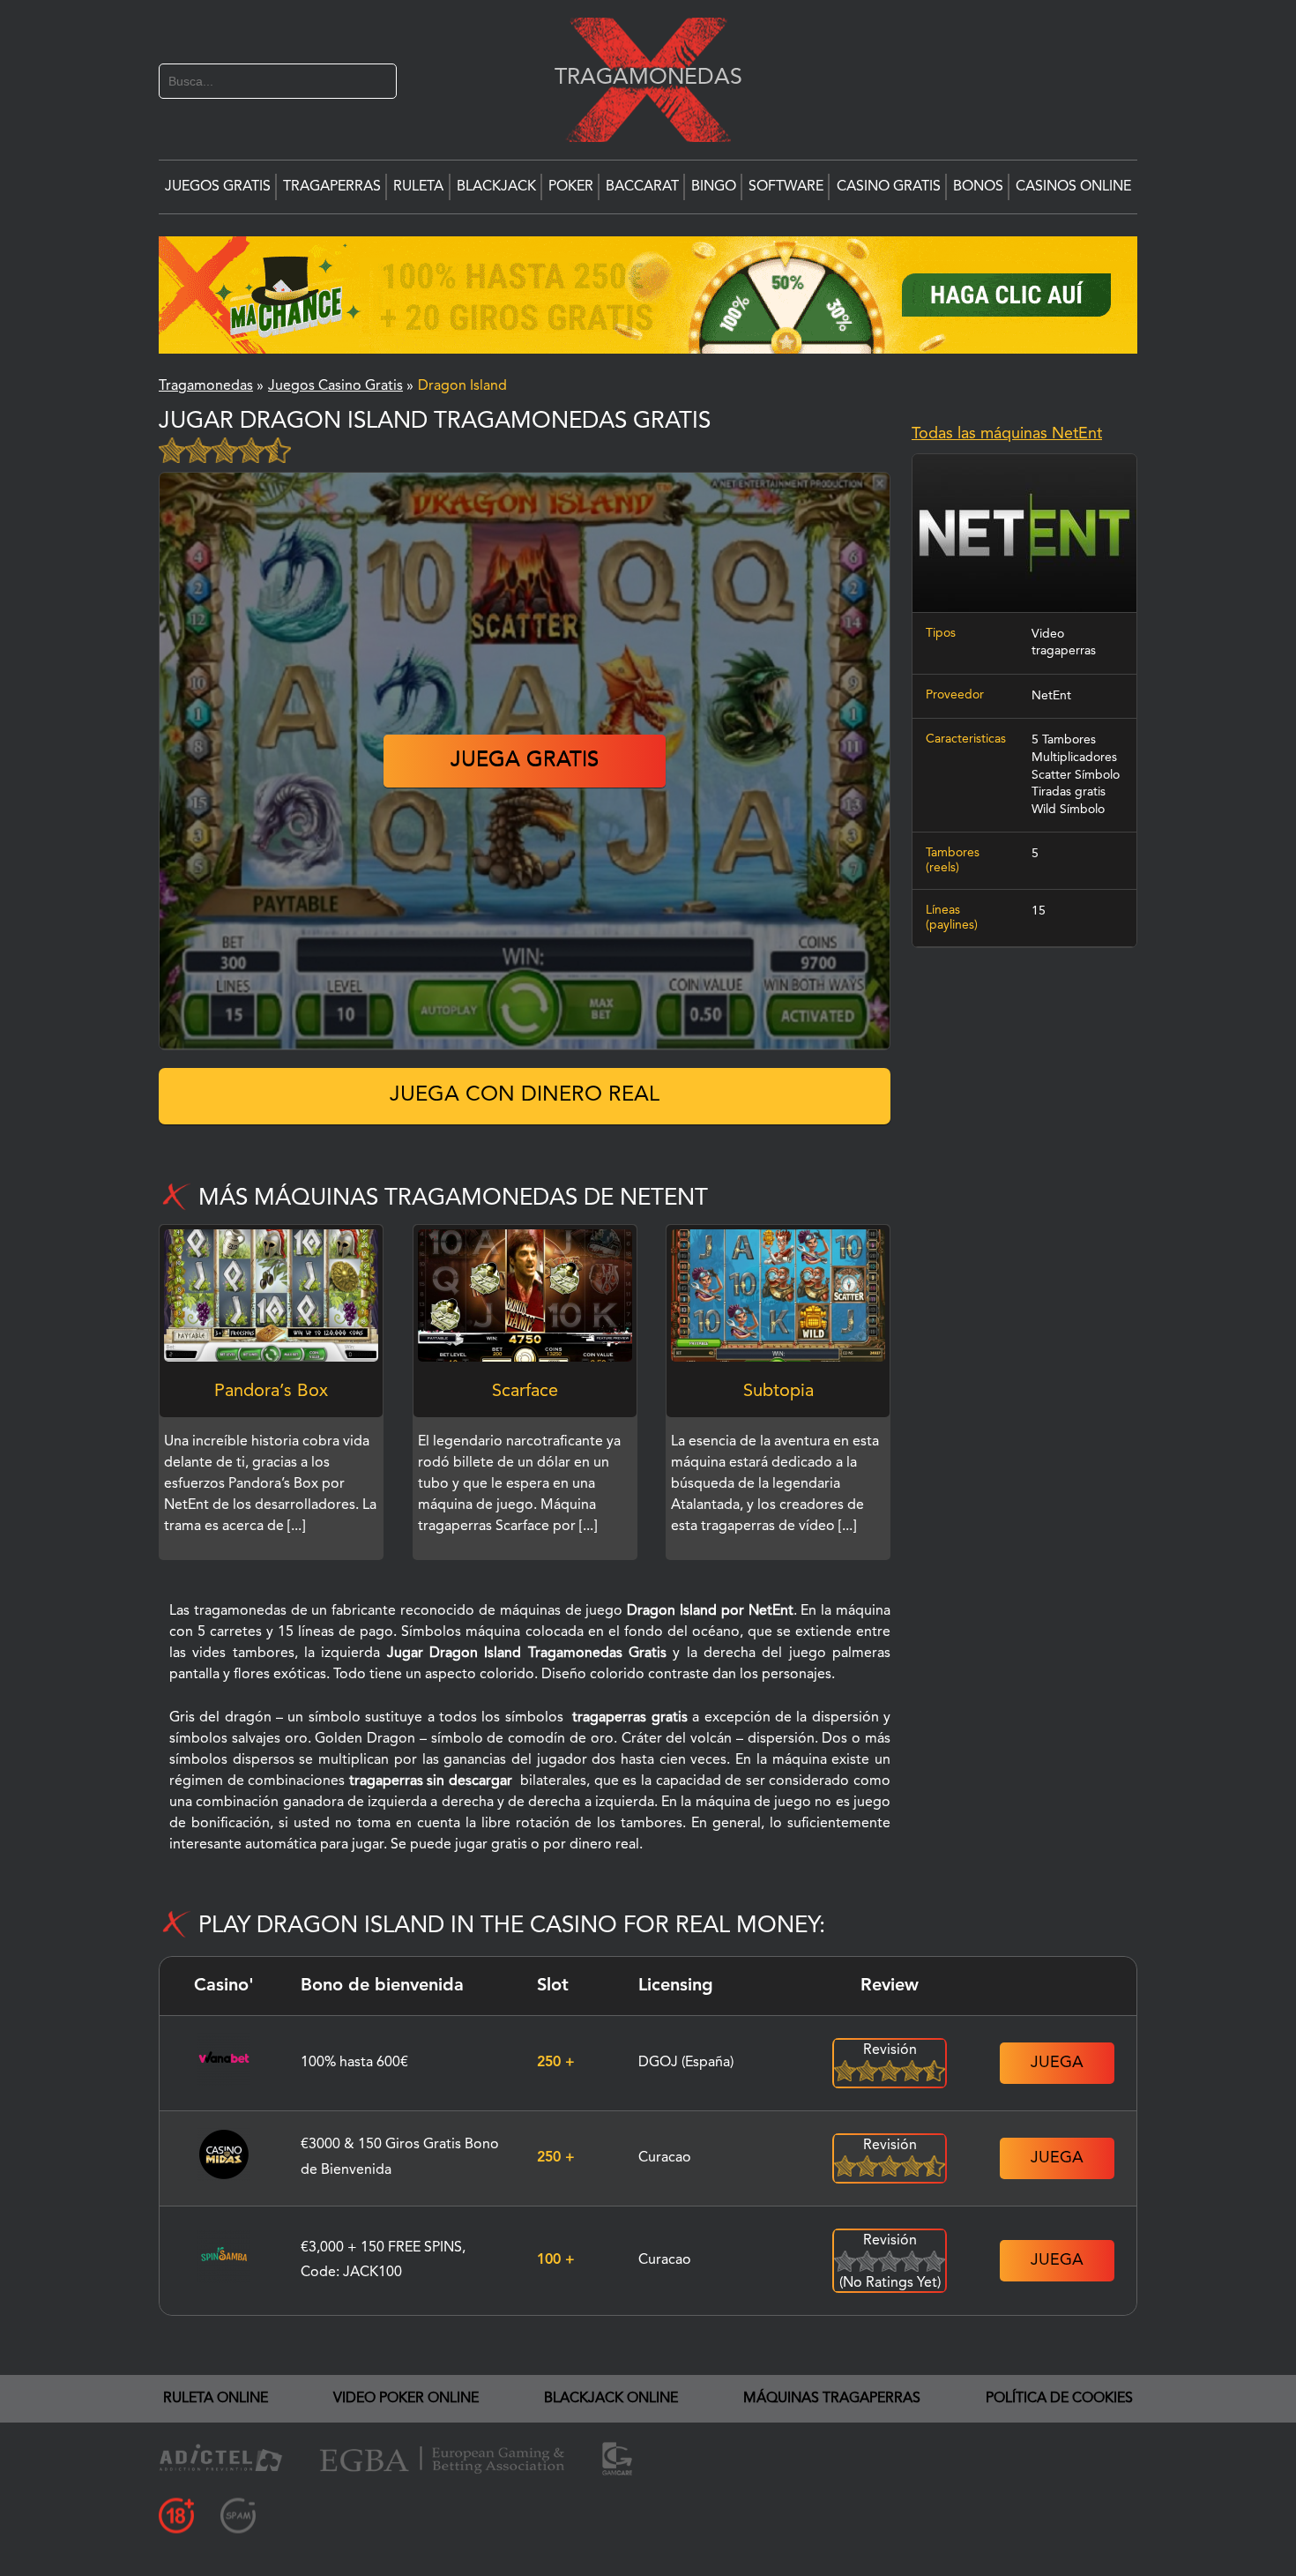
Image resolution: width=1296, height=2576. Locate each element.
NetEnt (1051, 696)
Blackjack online (611, 2399)
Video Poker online (406, 2399)
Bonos (978, 187)
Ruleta (418, 187)
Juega (1057, 2063)
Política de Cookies (1059, 2399)
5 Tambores (1064, 740)
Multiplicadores (1074, 758)
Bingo (714, 187)
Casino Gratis (889, 187)
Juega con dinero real (525, 1095)
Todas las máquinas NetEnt (1007, 434)
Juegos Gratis (218, 187)
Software (786, 187)
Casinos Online (1073, 187)
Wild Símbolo (1068, 810)
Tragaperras (332, 187)
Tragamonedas (639, 77)
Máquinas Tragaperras (832, 2399)
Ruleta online (216, 2399)
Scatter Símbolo (1076, 775)
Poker (571, 187)
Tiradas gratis (1069, 792)
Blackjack (496, 187)
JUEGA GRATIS (525, 761)
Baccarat (642, 187)
